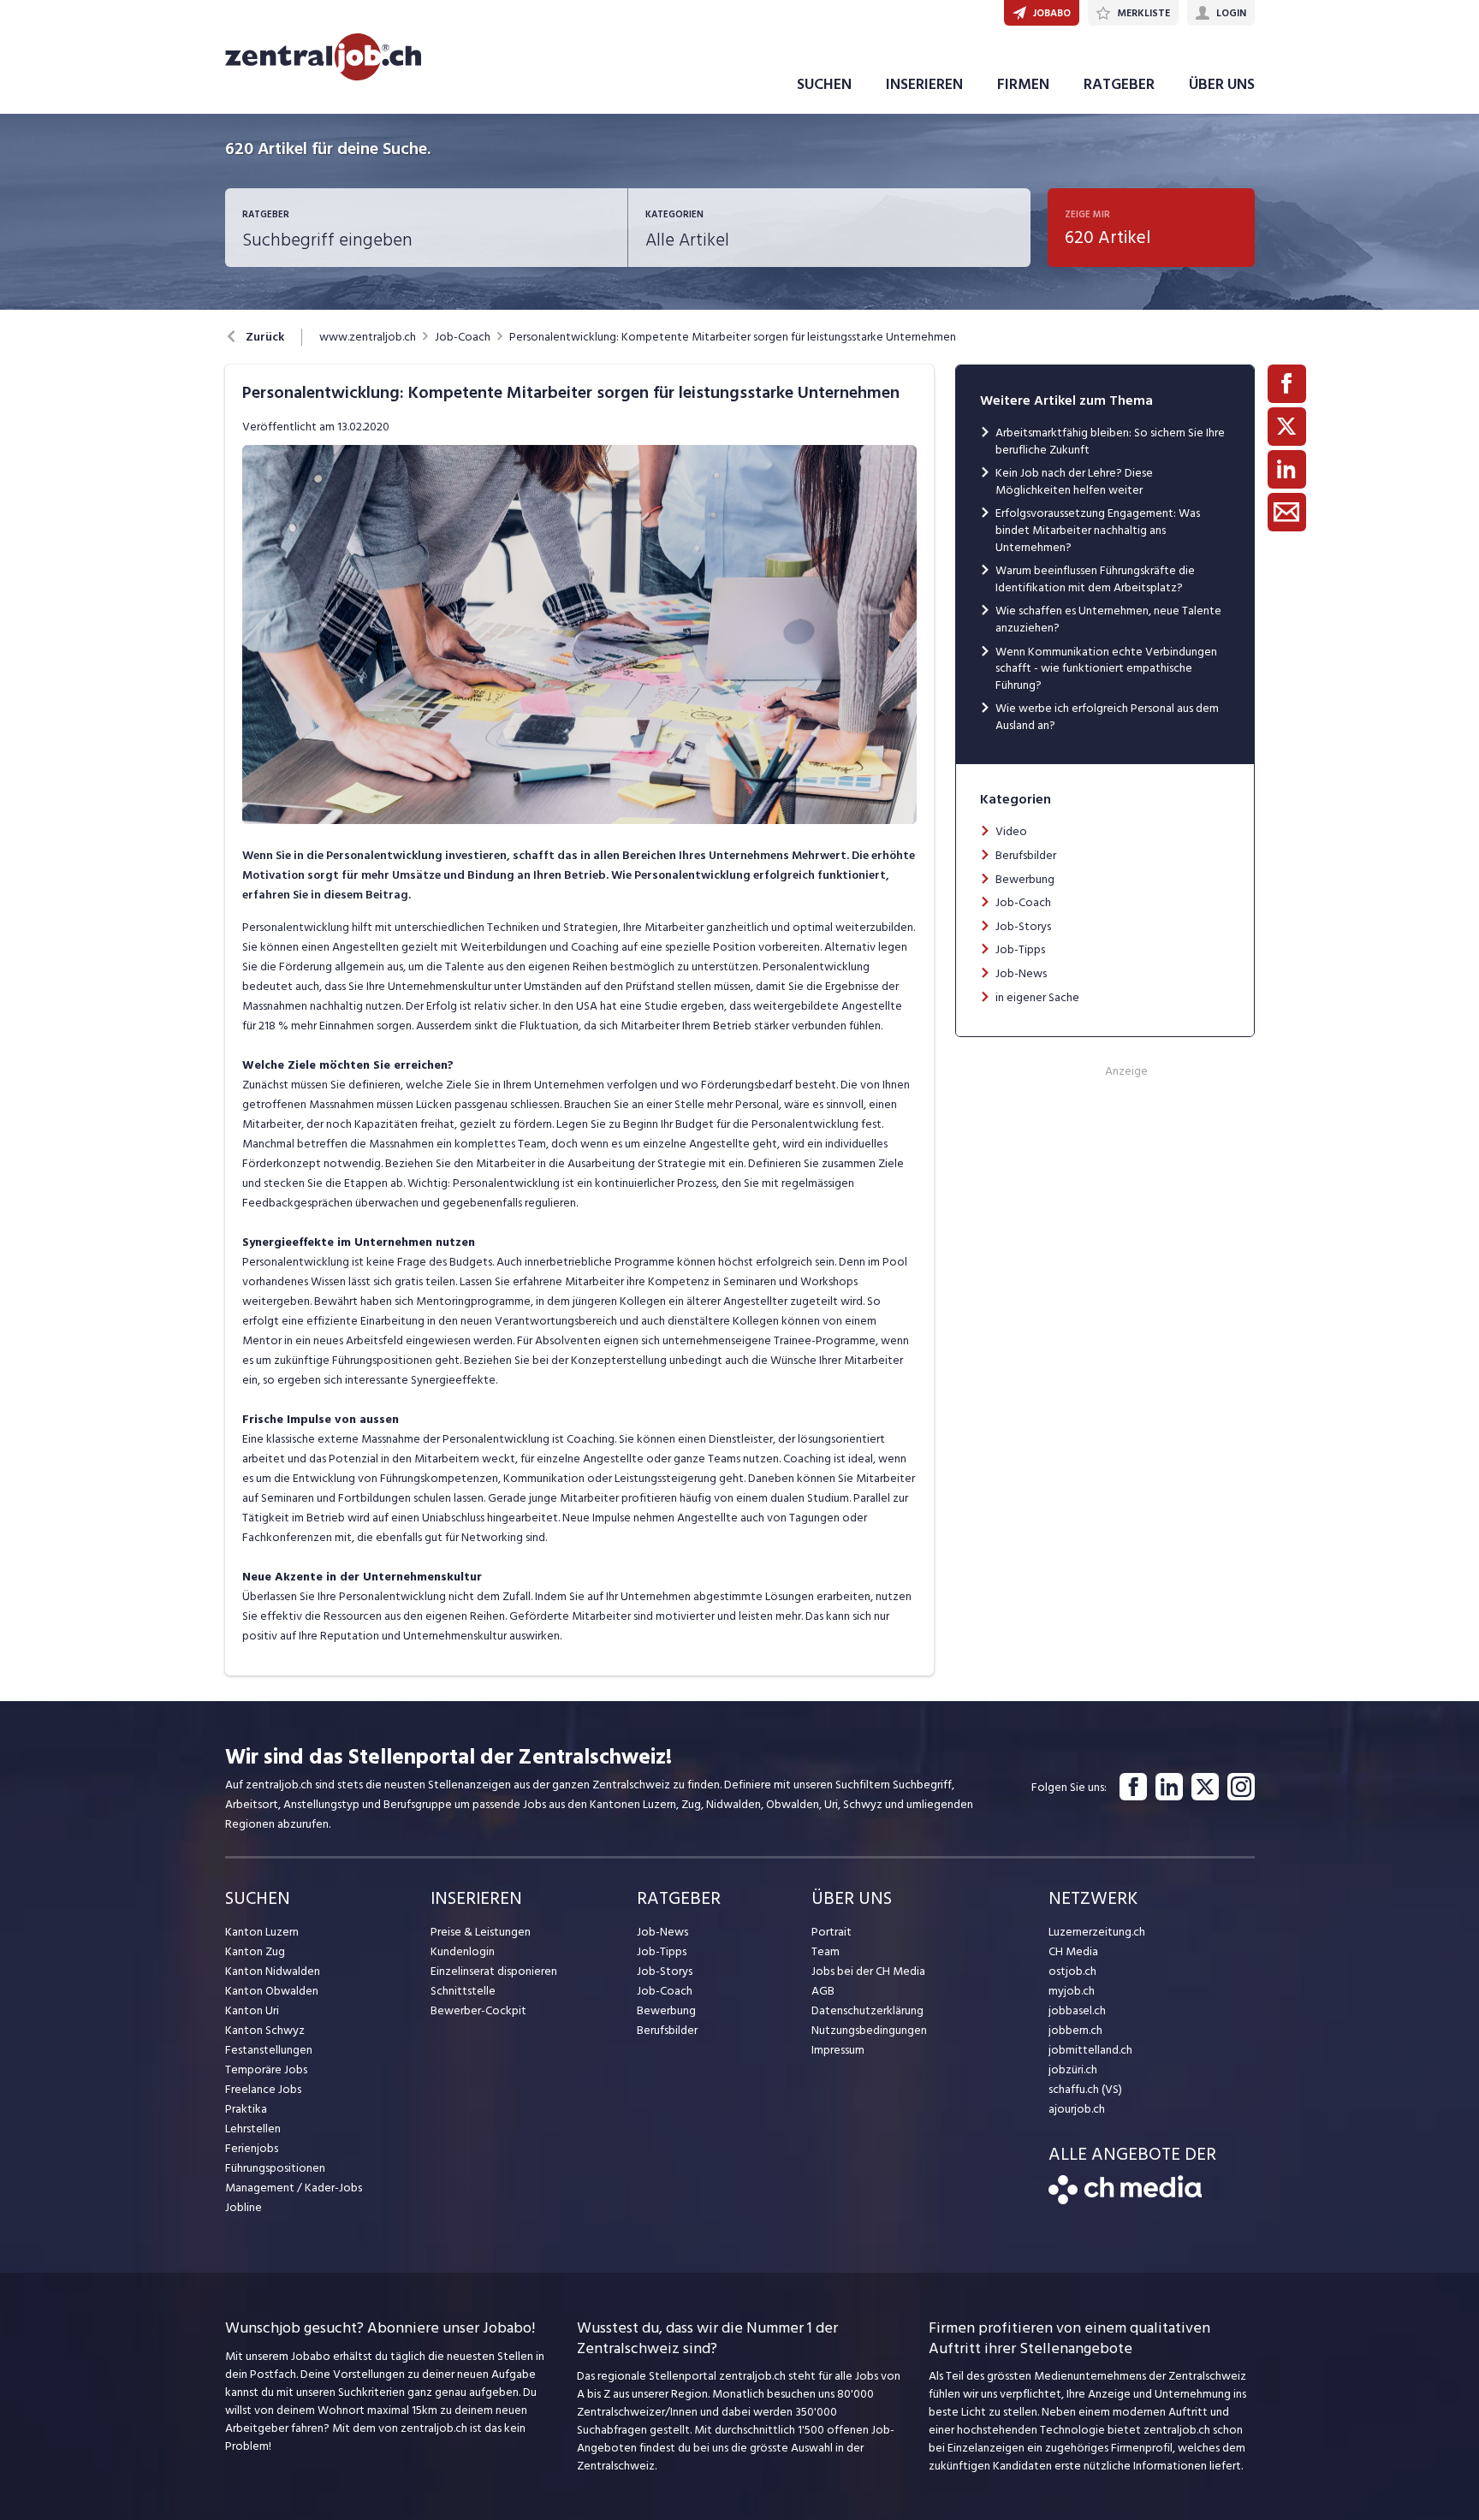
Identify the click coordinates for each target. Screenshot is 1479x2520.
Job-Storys (1023, 926)
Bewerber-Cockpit (478, 2010)
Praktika (246, 2109)
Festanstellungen (269, 2050)
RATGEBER (1119, 84)
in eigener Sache (1037, 997)
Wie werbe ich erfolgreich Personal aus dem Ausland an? (1107, 717)
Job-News (1021, 973)
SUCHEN (824, 84)
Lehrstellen (253, 2129)
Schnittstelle (463, 1991)
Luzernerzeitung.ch (1097, 1932)
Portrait (832, 1932)
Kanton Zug (255, 1951)
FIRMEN (1023, 84)
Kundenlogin (463, 1951)
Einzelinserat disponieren (494, 1971)
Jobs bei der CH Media (868, 1971)
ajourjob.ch (1077, 2109)
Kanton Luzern (262, 1932)
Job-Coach (463, 337)
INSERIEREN (924, 84)
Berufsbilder (1026, 855)
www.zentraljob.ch (368, 337)
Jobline (244, 2207)
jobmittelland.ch (1090, 2050)
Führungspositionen (275, 2168)
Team (826, 1951)
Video (1011, 831)
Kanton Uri (252, 2010)
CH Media (1073, 1951)
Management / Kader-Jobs (294, 2188)
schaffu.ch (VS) (1085, 2089)
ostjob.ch (1072, 1971)
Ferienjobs (252, 2148)
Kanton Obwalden (272, 1991)
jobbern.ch (1075, 2030)
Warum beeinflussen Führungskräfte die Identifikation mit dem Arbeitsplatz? (1095, 579)
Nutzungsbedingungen (869, 2030)
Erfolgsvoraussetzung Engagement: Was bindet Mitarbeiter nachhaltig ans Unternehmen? (1098, 530)
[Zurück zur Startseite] (1125, 2200)
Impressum (838, 2050)
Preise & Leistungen (481, 1932)
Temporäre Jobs (266, 2069)
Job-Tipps (1020, 949)
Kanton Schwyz (265, 2030)
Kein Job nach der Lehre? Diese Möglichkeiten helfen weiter (1074, 481)
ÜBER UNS (1222, 84)
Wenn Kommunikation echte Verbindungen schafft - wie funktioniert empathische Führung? (1106, 668)
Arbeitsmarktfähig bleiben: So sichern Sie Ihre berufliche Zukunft (1110, 441)
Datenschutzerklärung (867, 2010)
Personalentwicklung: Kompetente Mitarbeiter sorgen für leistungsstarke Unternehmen (733, 337)
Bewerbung (1025, 879)
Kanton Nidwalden (273, 1971)
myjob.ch (1072, 1991)
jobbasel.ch (1077, 2010)
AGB (823, 1991)
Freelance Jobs (263, 2089)
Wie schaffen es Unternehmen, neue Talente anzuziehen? (1108, 619)
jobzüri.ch (1073, 2069)
